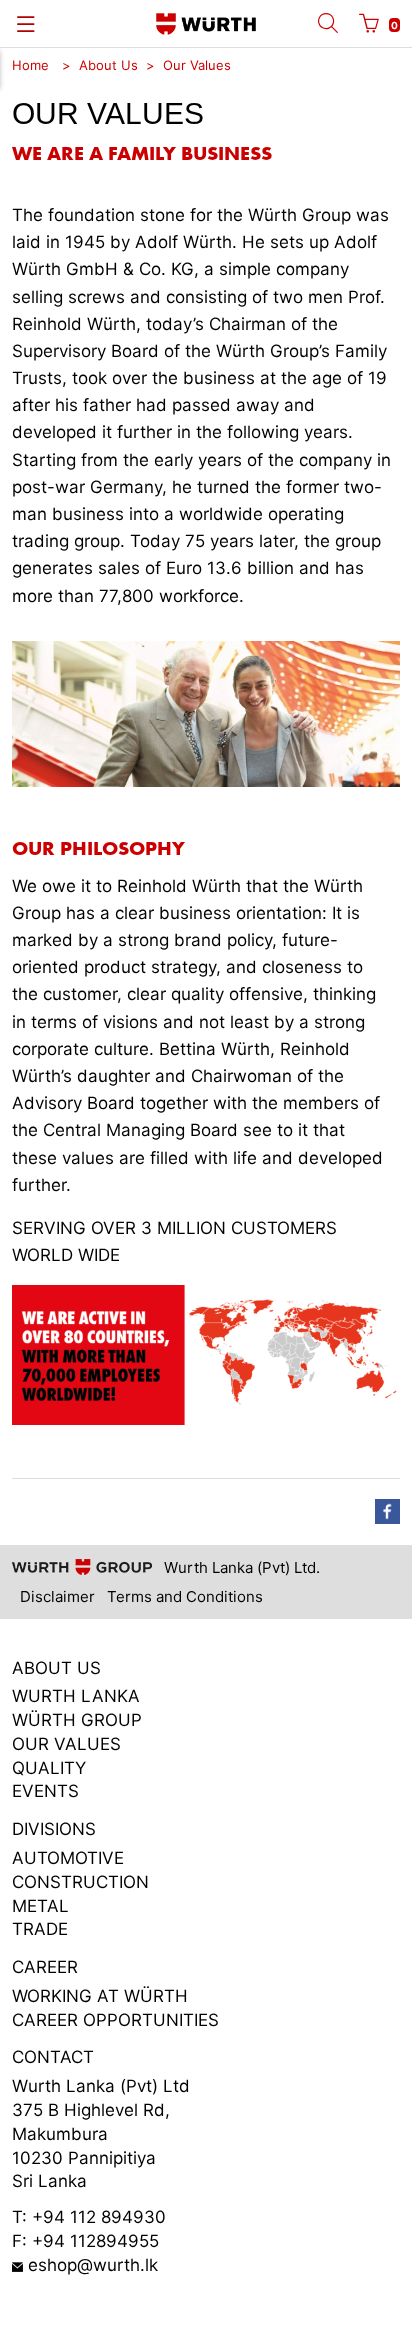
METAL (40, 1906)
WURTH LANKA (76, 1696)
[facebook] (387, 1511)
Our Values (197, 65)
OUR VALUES (66, 1744)
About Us (108, 65)
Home (30, 65)
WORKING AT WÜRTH (100, 1996)
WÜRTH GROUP (77, 1720)
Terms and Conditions (185, 1596)
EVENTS (45, 1791)
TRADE (40, 1929)
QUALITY (49, 1768)
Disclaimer (57, 1596)
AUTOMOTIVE (68, 1858)
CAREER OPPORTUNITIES (115, 2020)
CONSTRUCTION (80, 1882)
